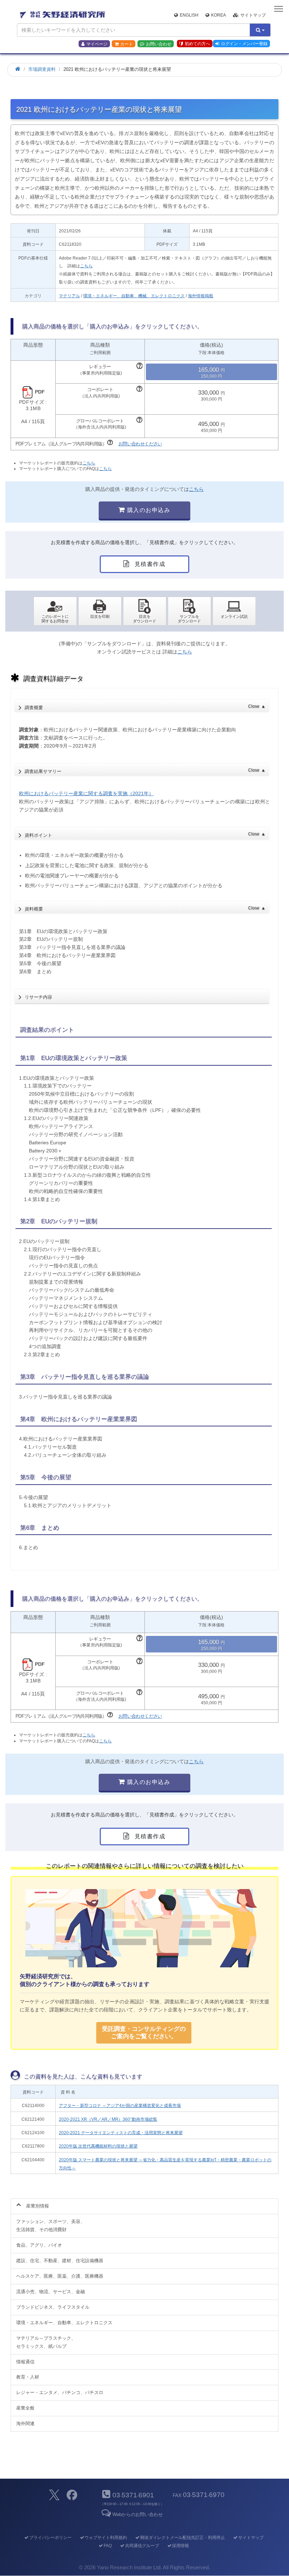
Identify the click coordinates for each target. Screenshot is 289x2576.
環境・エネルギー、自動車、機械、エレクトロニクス (134, 296)
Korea (219, 15)
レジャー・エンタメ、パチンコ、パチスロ (60, 2392)
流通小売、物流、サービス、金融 (51, 2292)
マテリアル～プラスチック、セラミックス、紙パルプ (46, 2342)
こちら (86, 266)
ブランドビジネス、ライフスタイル (53, 2307)
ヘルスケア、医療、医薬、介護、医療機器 (60, 2276)
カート (127, 44)
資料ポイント (145, 835)
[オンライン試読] (234, 611)
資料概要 (145, 909)
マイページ (97, 44)
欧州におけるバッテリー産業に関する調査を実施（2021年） (86, 793)
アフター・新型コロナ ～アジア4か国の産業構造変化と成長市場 (120, 2106)
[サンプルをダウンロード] (189, 611)
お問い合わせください (140, 444)
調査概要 (145, 707)
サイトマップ (253, 15)
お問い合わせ (159, 44)
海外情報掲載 (201, 296)
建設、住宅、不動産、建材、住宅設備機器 (60, 2261)
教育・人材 (28, 2377)
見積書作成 (149, 564)
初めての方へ (197, 44)
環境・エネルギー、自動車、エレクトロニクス (64, 2323)
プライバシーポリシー (50, 2538)
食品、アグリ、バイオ (39, 2245)
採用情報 (180, 2546)
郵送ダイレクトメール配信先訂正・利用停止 (183, 2538)
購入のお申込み (148, 510)
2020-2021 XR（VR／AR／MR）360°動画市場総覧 (108, 2119)
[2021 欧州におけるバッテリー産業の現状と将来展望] (145, 611)
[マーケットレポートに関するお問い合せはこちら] (55, 611)
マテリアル (69, 296)
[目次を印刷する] (100, 611)
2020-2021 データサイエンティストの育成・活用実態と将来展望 (121, 2133)
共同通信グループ (142, 2546)
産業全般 (25, 2408)
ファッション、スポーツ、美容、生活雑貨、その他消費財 (51, 2225)
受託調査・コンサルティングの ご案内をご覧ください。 (144, 2032)
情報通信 (25, 2362)
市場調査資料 (42, 69)
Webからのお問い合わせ (138, 2514)
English (189, 15)
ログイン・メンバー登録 (244, 44)
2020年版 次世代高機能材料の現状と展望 (98, 2146)
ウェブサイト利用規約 (106, 2538)
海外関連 (25, 2423)
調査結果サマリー (145, 771)
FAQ (108, 2546)
